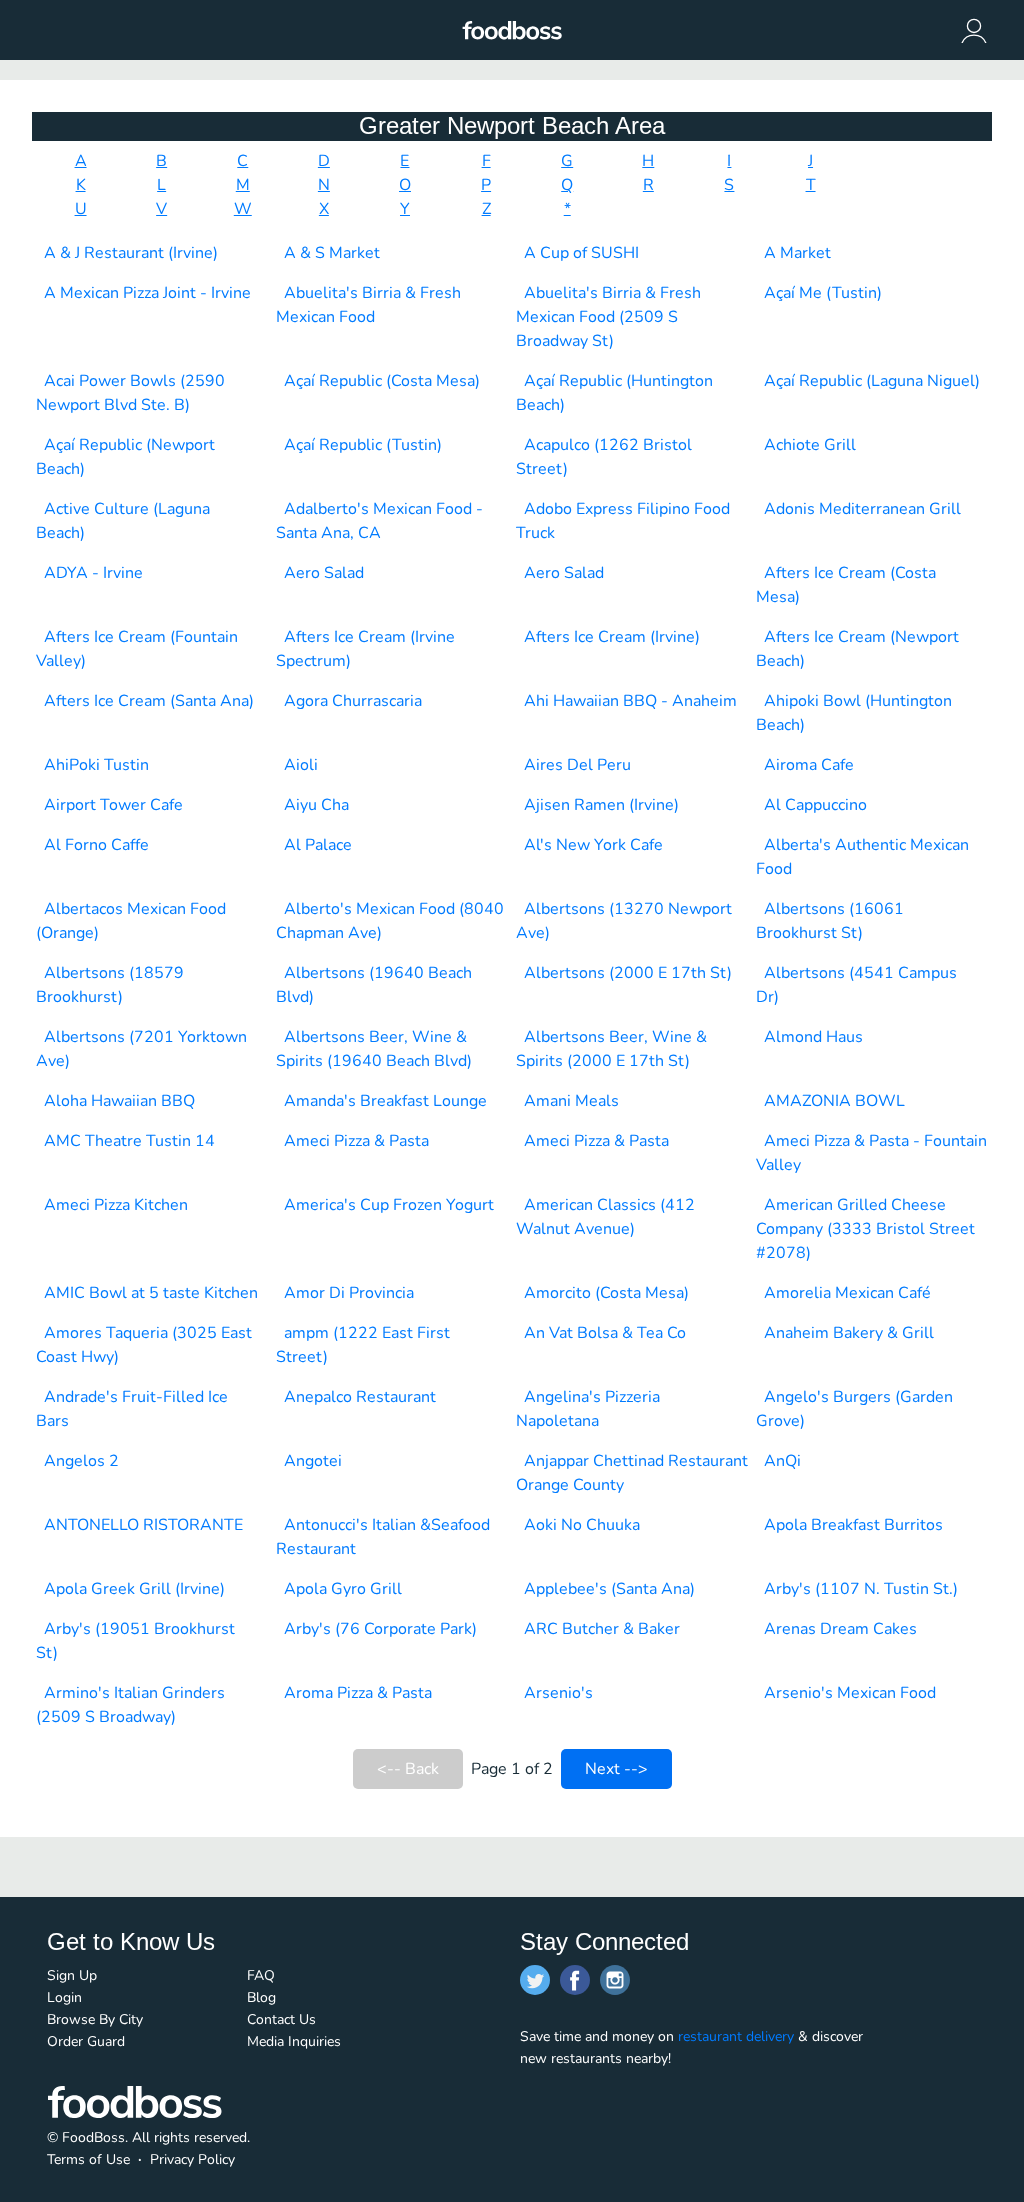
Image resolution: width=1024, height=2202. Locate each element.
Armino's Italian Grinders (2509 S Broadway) (130, 1705)
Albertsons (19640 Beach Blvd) (374, 985)
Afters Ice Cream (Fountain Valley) (137, 649)
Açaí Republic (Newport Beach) (125, 457)
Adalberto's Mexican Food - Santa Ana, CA (379, 521)
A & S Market (332, 253)
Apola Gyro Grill (343, 1589)
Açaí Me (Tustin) (823, 293)
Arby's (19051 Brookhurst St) (135, 1641)
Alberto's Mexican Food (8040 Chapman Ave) (390, 921)
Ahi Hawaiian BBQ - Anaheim (630, 701)
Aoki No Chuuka (582, 1525)
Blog (261, 1997)
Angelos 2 (81, 1461)
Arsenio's (558, 1693)
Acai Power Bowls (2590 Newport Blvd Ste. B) (130, 393)
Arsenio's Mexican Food (850, 1693)
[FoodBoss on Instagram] (615, 1980)
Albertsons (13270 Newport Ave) (624, 921)
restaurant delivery (736, 2036)
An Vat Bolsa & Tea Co (605, 1333)
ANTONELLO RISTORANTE (143, 1525)
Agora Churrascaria (353, 701)
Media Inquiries (294, 2041)
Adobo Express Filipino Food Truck (623, 521)
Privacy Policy (192, 2159)
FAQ (261, 1975)
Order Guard (86, 2041)
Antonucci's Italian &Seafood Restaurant (383, 1537)
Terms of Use (88, 2159)
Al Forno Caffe (96, 845)
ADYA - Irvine (93, 573)
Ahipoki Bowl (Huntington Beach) (854, 713)
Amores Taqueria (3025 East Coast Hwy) (144, 1345)
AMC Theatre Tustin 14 (129, 1141)
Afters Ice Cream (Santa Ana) (149, 701)
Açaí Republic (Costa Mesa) (382, 381)
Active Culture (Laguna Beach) (123, 521)
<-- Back (408, 1769)
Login (64, 1997)
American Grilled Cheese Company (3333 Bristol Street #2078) (865, 1229)
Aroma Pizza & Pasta (358, 1693)
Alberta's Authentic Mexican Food (862, 857)
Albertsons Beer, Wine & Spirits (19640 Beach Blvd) (374, 1049)
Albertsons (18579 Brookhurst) (110, 985)
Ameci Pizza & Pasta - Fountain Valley (871, 1153)
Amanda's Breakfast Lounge (385, 1101)
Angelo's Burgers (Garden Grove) (854, 1409)
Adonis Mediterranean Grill (862, 509)
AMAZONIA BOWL (834, 1101)
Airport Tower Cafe (113, 805)
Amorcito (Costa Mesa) (606, 1293)
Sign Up (72, 1975)
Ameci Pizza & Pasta (356, 1141)
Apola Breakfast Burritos (853, 1525)
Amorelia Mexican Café (847, 1293)
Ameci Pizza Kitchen (116, 1205)
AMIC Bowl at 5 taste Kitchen (151, 1293)
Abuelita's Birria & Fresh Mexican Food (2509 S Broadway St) (608, 317)
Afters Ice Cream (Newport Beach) (857, 649)
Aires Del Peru (577, 765)
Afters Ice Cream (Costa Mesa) (846, 585)
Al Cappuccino (815, 805)
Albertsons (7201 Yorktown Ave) (141, 1049)
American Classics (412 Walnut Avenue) (605, 1217)
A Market (797, 253)
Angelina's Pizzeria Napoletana (588, 1409)
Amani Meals (571, 1101)
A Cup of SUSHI (581, 253)
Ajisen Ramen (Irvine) (601, 805)
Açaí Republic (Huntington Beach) (614, 393)
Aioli (301, 765)
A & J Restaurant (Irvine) (131, 253)
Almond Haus (813, 1037)
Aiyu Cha (316, 805)
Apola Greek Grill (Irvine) (134, 1589)
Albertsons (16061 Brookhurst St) (830, 921)
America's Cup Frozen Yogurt (389, 1205)
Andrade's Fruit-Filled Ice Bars (132, 1409)
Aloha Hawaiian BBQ (119, 1101)
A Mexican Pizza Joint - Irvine (147, 293)
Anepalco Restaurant (360, 1397)
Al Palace (318, 845)
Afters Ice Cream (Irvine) (612, 637)
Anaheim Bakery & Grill (849, 1333)
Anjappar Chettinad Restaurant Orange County (632, 1473)
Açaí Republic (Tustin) (363, 445)
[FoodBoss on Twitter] (535, 1980)
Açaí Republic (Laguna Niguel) (872, 381)
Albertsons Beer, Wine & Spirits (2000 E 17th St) (611, 1049)
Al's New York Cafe (593, 845)
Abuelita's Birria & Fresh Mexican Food (368, 305)
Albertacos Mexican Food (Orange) (131, 921)
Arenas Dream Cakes (840, 1629)
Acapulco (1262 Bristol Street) (604, 457)
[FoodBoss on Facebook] (575, 1980)
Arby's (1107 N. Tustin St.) (861, 1589)
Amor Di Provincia (349, 1293)
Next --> (616, 1769)
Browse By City (95, 2019)
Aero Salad (324, 573)
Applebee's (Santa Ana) (609, 1589)
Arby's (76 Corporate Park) (380, 1629)
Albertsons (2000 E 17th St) (628, 973)
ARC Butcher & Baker (602, 1629)
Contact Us (281, 2019)
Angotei (313, 1461)
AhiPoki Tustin (96, 765)
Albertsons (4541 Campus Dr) (856, 985)
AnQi (782, 1461)
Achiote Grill (810, 445)
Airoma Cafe (809, 765)
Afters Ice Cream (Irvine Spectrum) (365, 649)
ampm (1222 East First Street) (363, 1345)
